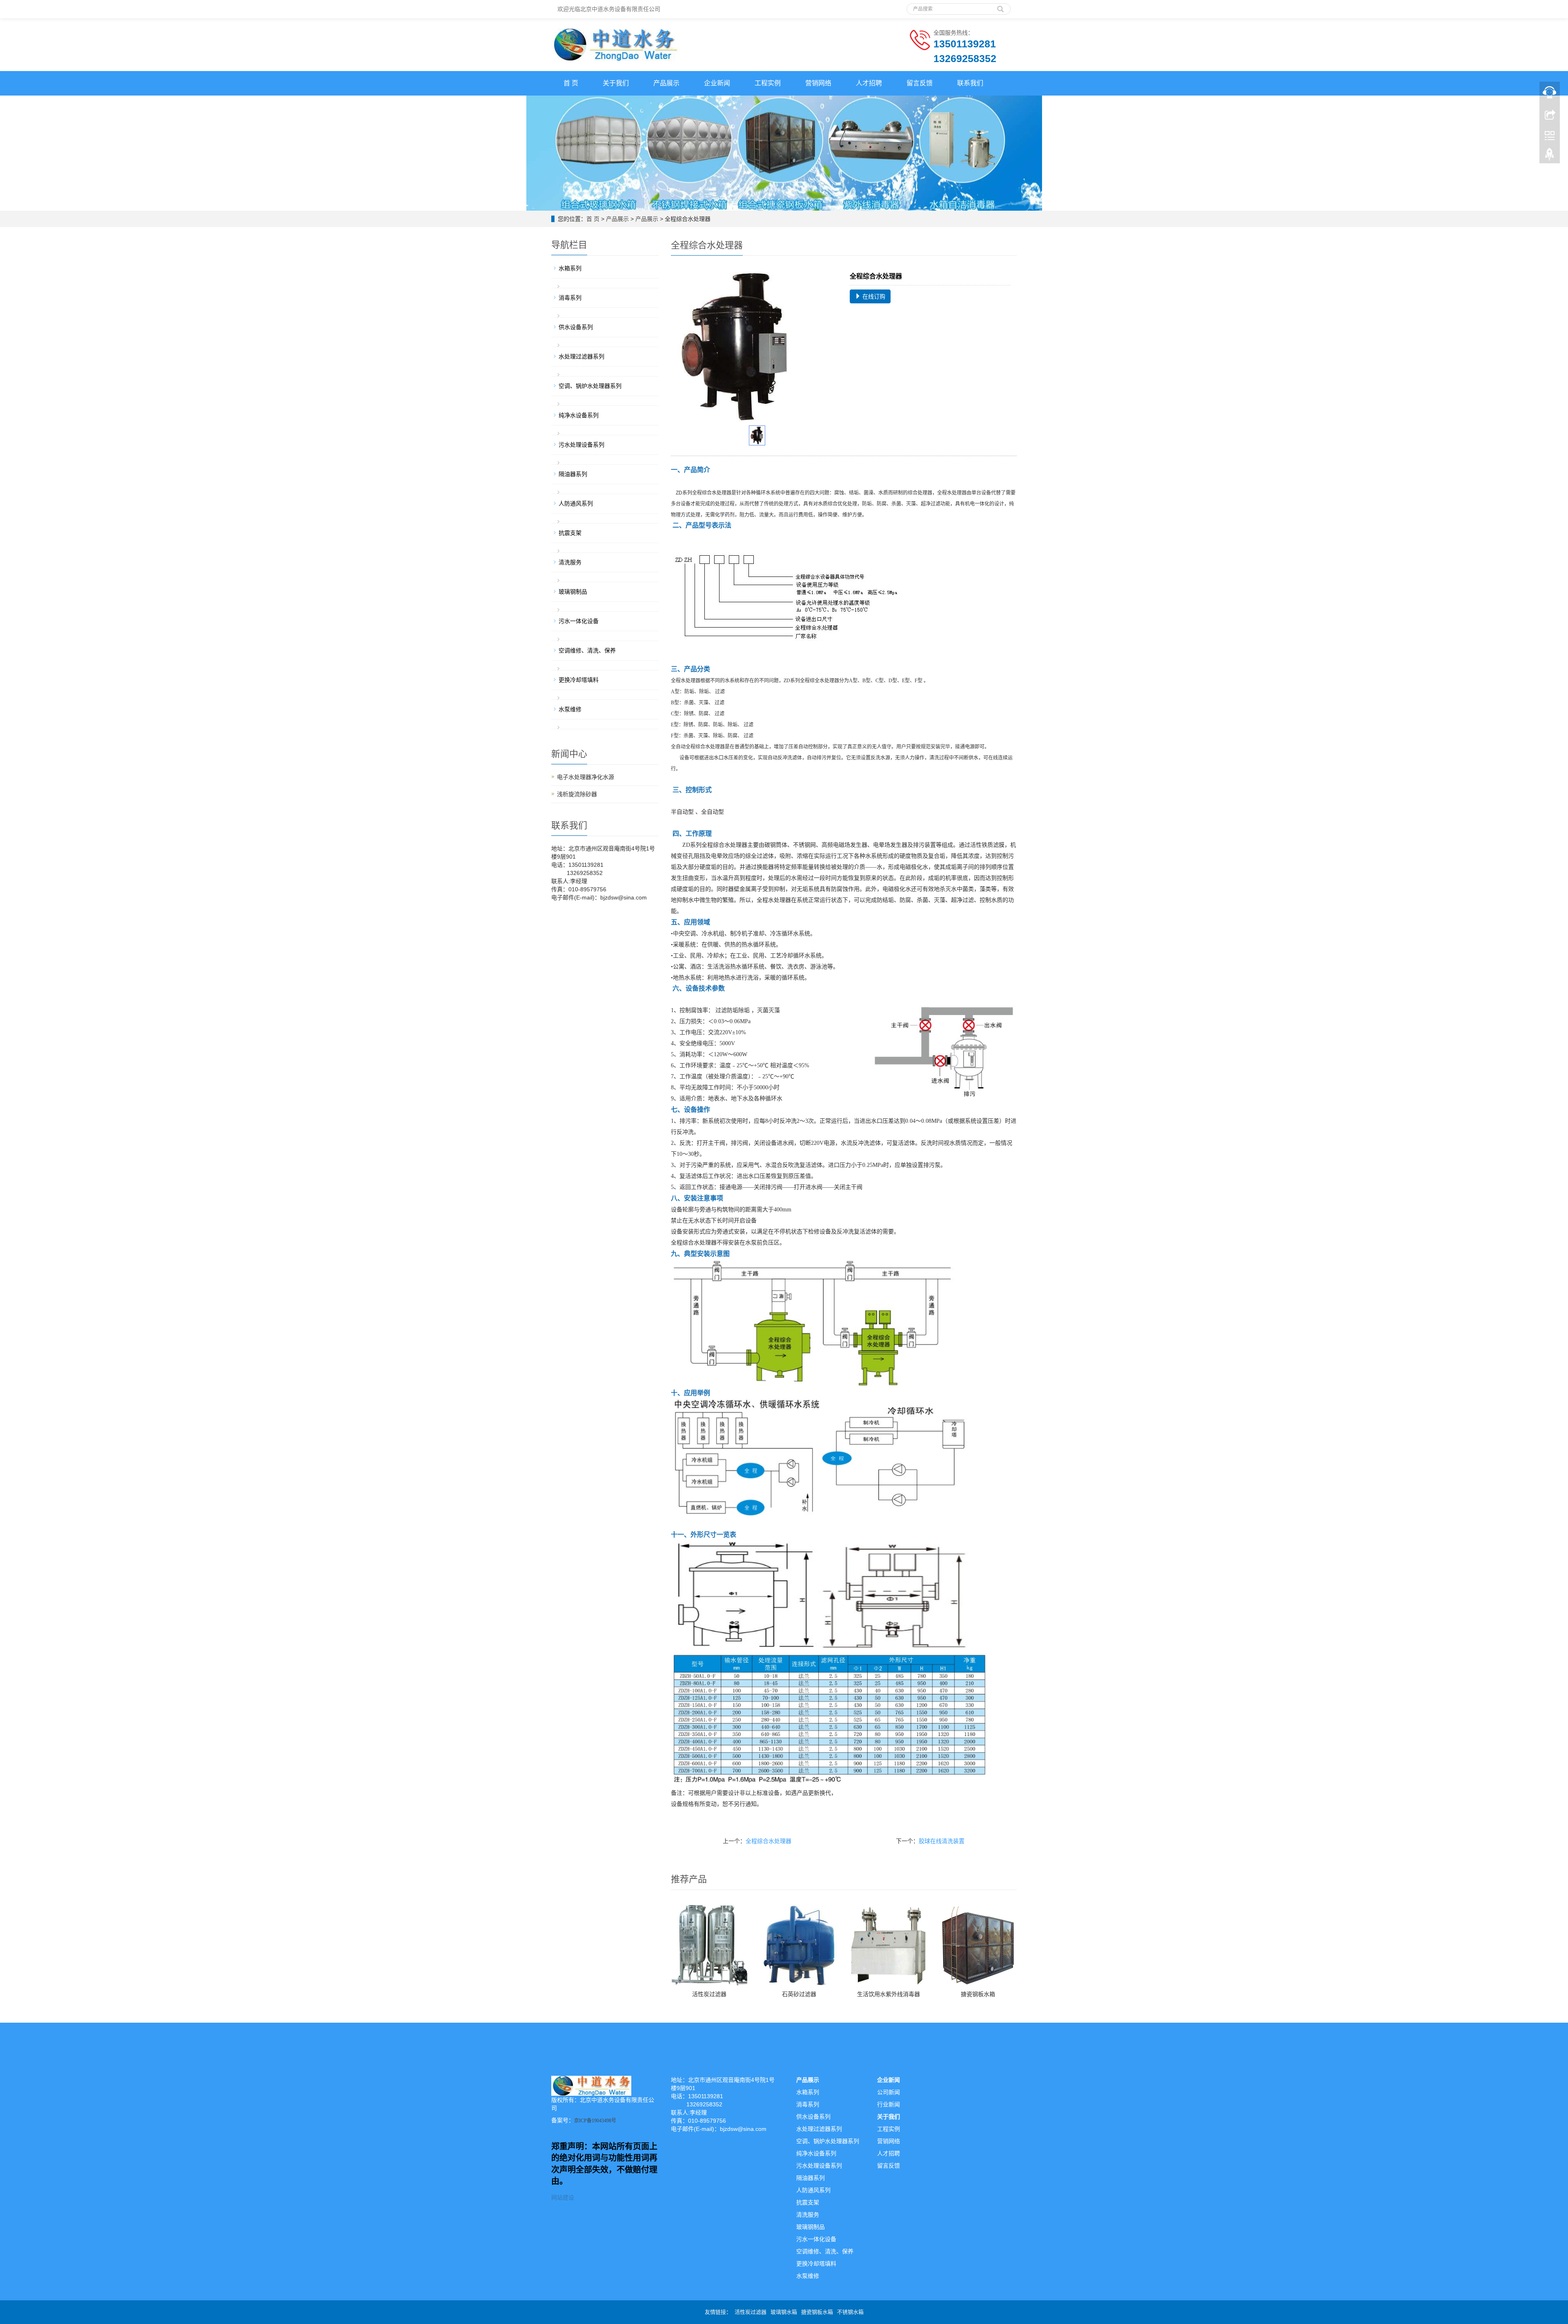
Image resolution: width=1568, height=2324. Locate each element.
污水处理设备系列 (581, 445)
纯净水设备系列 (579, 415)
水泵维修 (570, 709)
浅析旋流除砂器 (577, 794)
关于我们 (616, 83)
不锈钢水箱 (850, 2312)
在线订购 (873, 296)
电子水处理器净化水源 (586, 777)
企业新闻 (717, 83)
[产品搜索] (1000, 6)
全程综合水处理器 (768, 1841)
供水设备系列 (576, 327)
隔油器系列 (573, 474)
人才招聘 (869, 83)
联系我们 (970, 83)
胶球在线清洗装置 (942, 1841)
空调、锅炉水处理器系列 (590, 386)
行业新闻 (889, 2104)
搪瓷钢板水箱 (978, 1994)
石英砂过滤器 (799, 1994)
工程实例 (768, 83)
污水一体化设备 (579, 621)
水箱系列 (570, 268)
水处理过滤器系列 (581, 356)
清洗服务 (570, 562)
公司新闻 (889, 2092)
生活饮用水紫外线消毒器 (889, 1994)
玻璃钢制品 (573, 592)
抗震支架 (570, 533)
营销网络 (818, 83)
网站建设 (563, 2197)
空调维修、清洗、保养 (587, 650)
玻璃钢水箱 (784, 2312)
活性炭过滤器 (709, 1994)
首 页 (571, 83)
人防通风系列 (576, 503)
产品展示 (666, 83)
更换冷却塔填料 (579, 680)
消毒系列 (570, 298)
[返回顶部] (1550, 156)
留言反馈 (920, 83)
